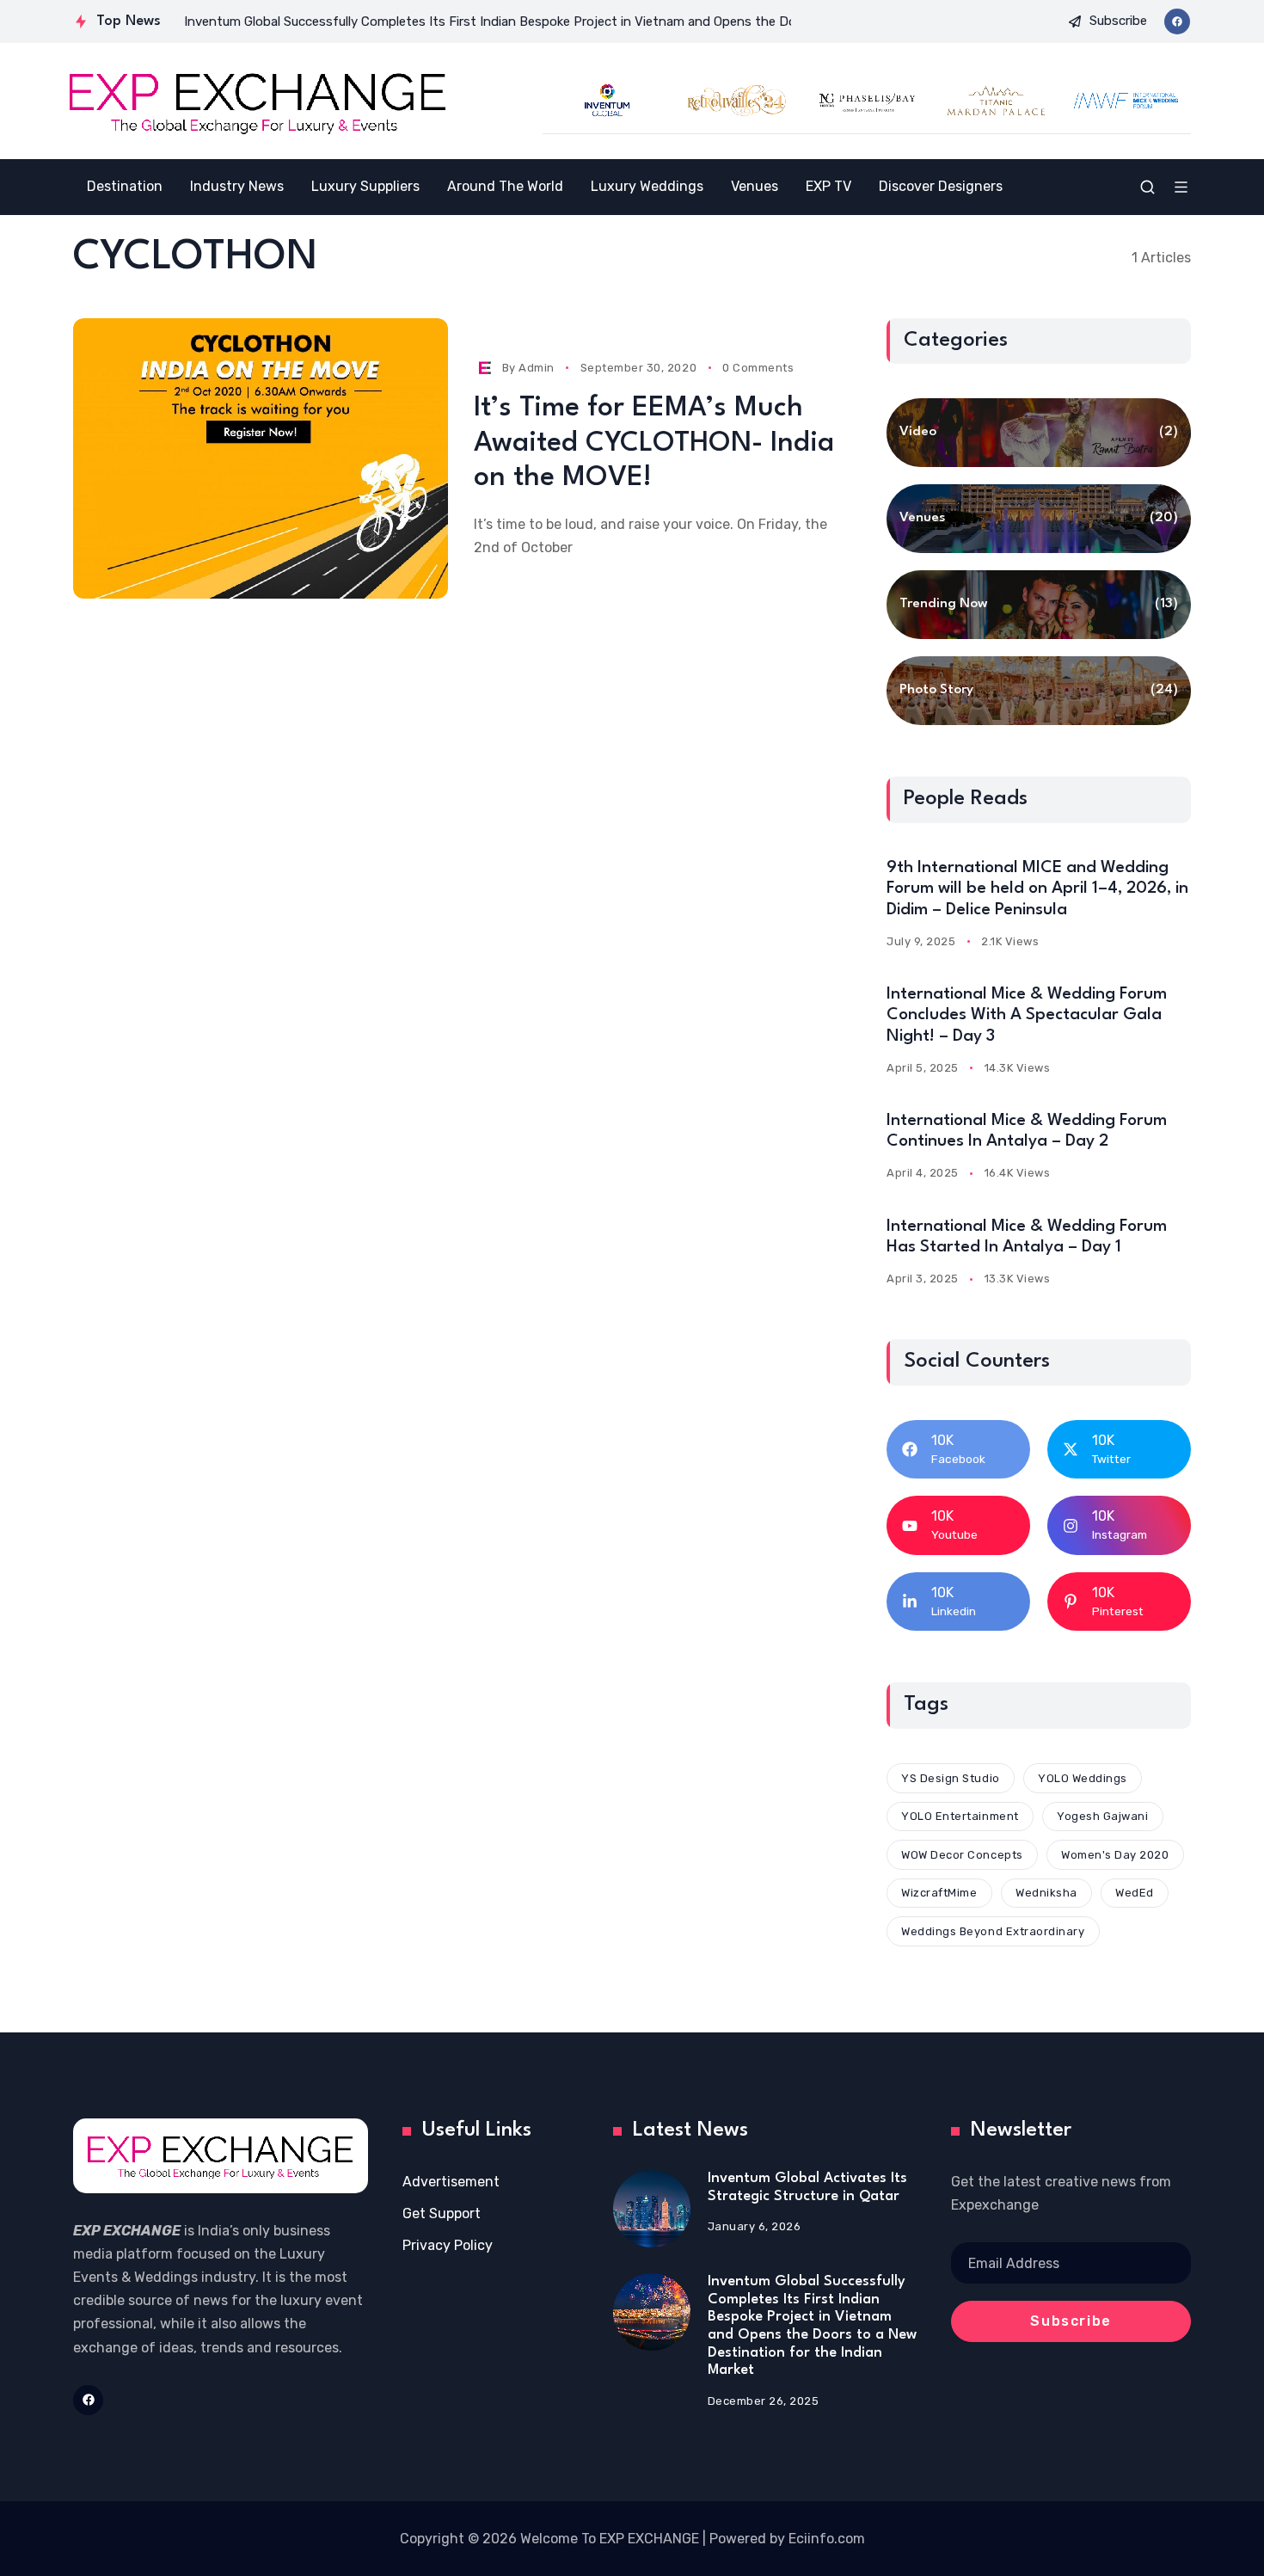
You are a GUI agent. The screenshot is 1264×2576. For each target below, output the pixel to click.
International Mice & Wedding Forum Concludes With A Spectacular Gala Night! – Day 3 (1027, 1015)
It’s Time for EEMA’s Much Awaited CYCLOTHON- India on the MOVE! (654, 443)
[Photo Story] (1039, 691)
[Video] (1039, 433)
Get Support (442, 2213)
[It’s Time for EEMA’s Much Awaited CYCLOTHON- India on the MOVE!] (261, 459)
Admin (537, 368)
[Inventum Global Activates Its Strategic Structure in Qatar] (652, 2209)
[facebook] (1177, 22)
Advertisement (451, 2182)
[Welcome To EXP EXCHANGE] (258, 101)
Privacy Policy (448, 2245)
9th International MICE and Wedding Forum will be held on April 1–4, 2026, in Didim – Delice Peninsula (1037, 888)
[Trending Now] (1039, 605)
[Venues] (1039, 519)
